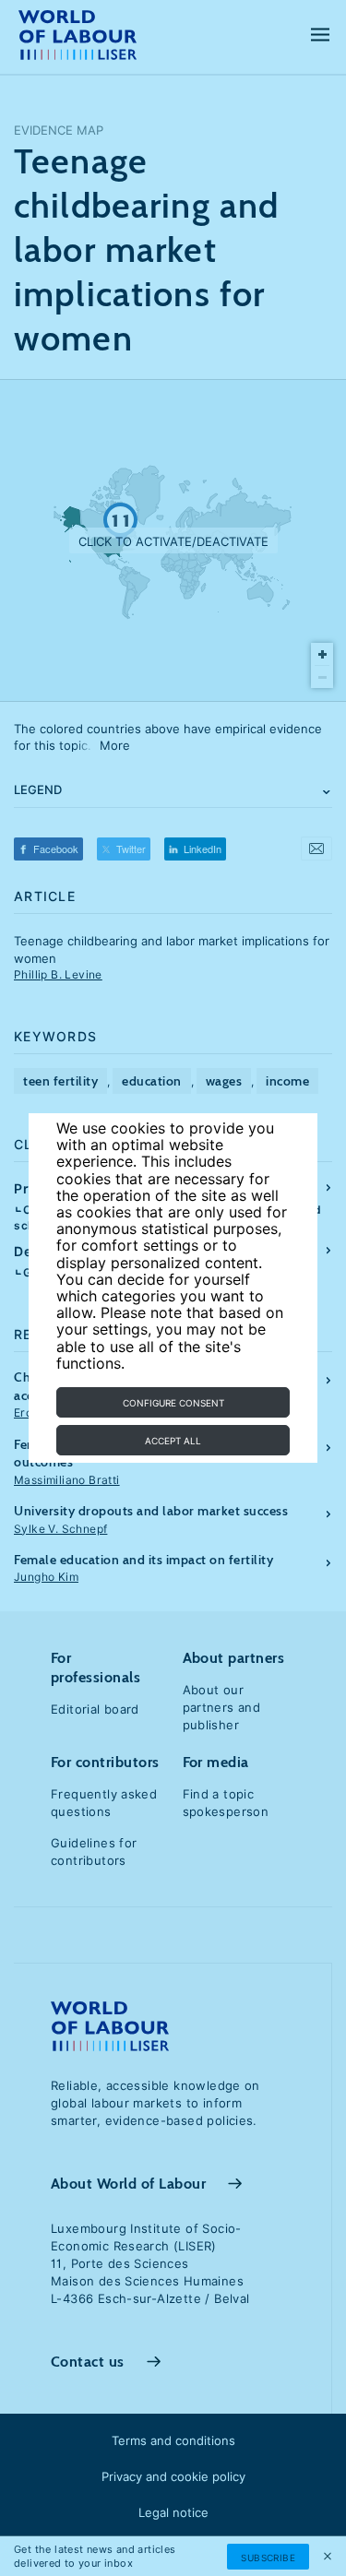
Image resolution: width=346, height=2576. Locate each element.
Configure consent (173, 1403)
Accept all (173, 1441)
